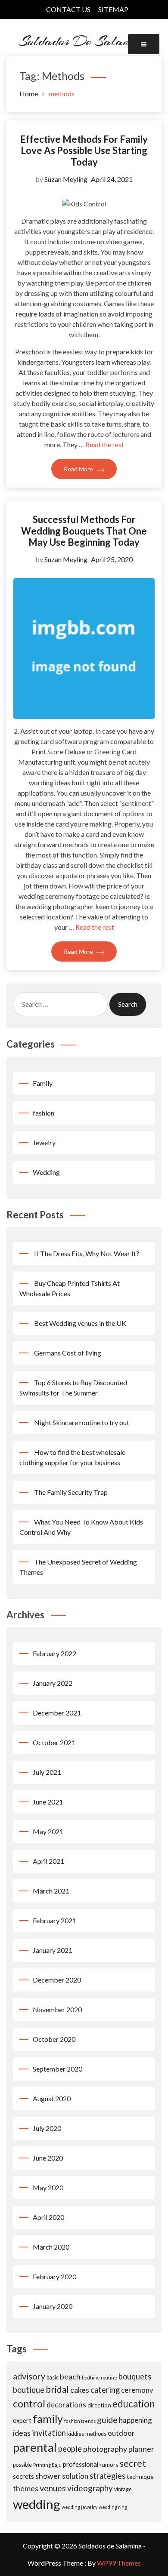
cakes (80, 2390)
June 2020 (48, 2158)
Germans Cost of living (68, 1353)
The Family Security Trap (71, 1492)
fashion (44, 1113)
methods (96, 2434)
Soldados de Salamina (84, 41)
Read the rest (105, 444)
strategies (107, 2476)
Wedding (46, 1172)
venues (53, 2488)
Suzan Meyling (66, 179)
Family (43, 1083)
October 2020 (54, 2039)
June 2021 (48, 1802)
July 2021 (47, 1772)
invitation (49, 2433)
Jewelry (44, 1142)
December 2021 (57, 1713)
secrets (23, 2476)
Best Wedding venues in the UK (80, 1323)
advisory (29, 2376)
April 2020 (48, 2217)
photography (105, 2449)
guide (107, 2420)
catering (105, 2390)
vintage (123, 2489)
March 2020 (51, 2247)
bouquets (135, 2376)
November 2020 (57, 2009)
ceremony (137, 2390)
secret (133, 2463)
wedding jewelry (79, 2507)
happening (135, 2420)
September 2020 (58, 2069)
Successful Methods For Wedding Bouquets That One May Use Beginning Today (84, 531)
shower (48, 2476)
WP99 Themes (119, 2563)
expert (22, 2420)
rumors (109, 2464)
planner (141, 2449)
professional (81, 2464)
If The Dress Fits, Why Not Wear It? (87, 1253)
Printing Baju (47, 2465)
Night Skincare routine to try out (82, 1422)
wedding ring (113, 2507)
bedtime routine (100, 2378)
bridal (57, 2389)
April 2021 (48, 1861)
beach (70, 2376)
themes (26, 2488)
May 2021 (48, 1831)
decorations (66, 2405)
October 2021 (54, 1742)
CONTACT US (68, 9)
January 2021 (53, 1950)
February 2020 (54, 2276)
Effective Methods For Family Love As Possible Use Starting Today (84, 151)
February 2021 (54, 1920)
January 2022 (53, 1683)
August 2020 (52, 2098)
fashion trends (80, 2421)
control (29, 2404)
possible (22, 2465)
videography (90, 2488)
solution (75, 2476)
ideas (22, 2433)
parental (35, 2447)
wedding (37, 2504)
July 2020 (47, 2128)
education (134, 2404)
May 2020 (48, 2187)
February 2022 (54, 1653)
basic (53, 2378)
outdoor (121, 2433)
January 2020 (53, 2306)
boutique (29, 2390)
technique (140, 2476)
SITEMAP (113, 9)
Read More (79, 469)
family (48, 2419)
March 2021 (51, 1891)
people (70, 2449)
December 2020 (57, 1980)
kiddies (76, 2434)
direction (99, 2405)
